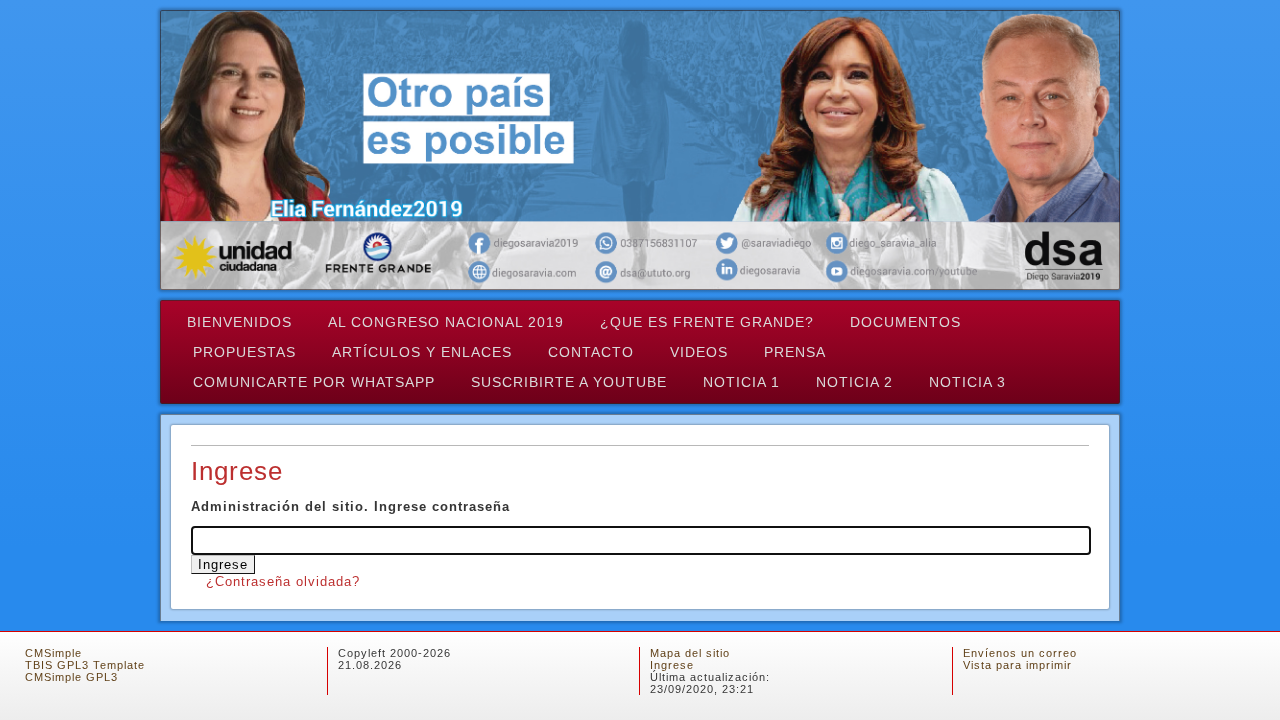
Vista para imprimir (1017, 665)
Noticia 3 (967, 382)
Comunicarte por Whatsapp (314, 382)
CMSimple (53, 653)
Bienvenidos (239, 322)
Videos (699, 352)
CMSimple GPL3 (71, 677)
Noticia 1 (741, 382)
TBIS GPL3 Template (85, 665)
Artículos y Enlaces (422, 352)
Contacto (591, 352)
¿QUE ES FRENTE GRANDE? (707, 322)
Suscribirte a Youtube (569, 382)
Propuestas (244, 352)
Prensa (795, 352)
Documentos (905, 322)
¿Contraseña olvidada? (283, 581)
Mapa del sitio (690, 653)
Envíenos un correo (1020, 653)
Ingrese (672, 665)
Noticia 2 (854, 382)
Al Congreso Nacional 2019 (446, 322)
